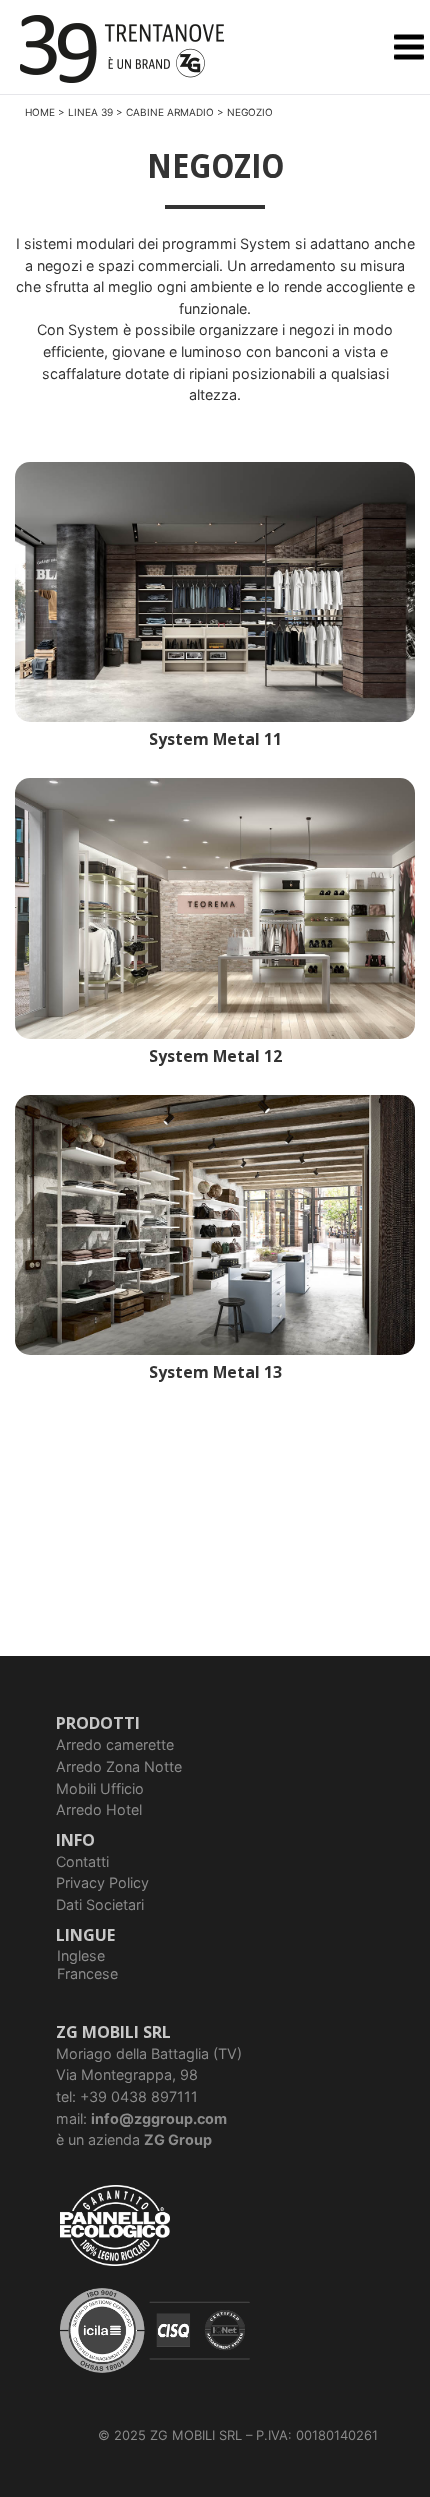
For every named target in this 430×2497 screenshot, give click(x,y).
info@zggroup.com (159, 2118)
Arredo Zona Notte (119, 1766)
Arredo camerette (115, 1744)
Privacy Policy (102, 1882)
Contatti (82, 1861)
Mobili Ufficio (100, 1788)
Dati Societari (100, 1904)
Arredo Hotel (99, 1809)
